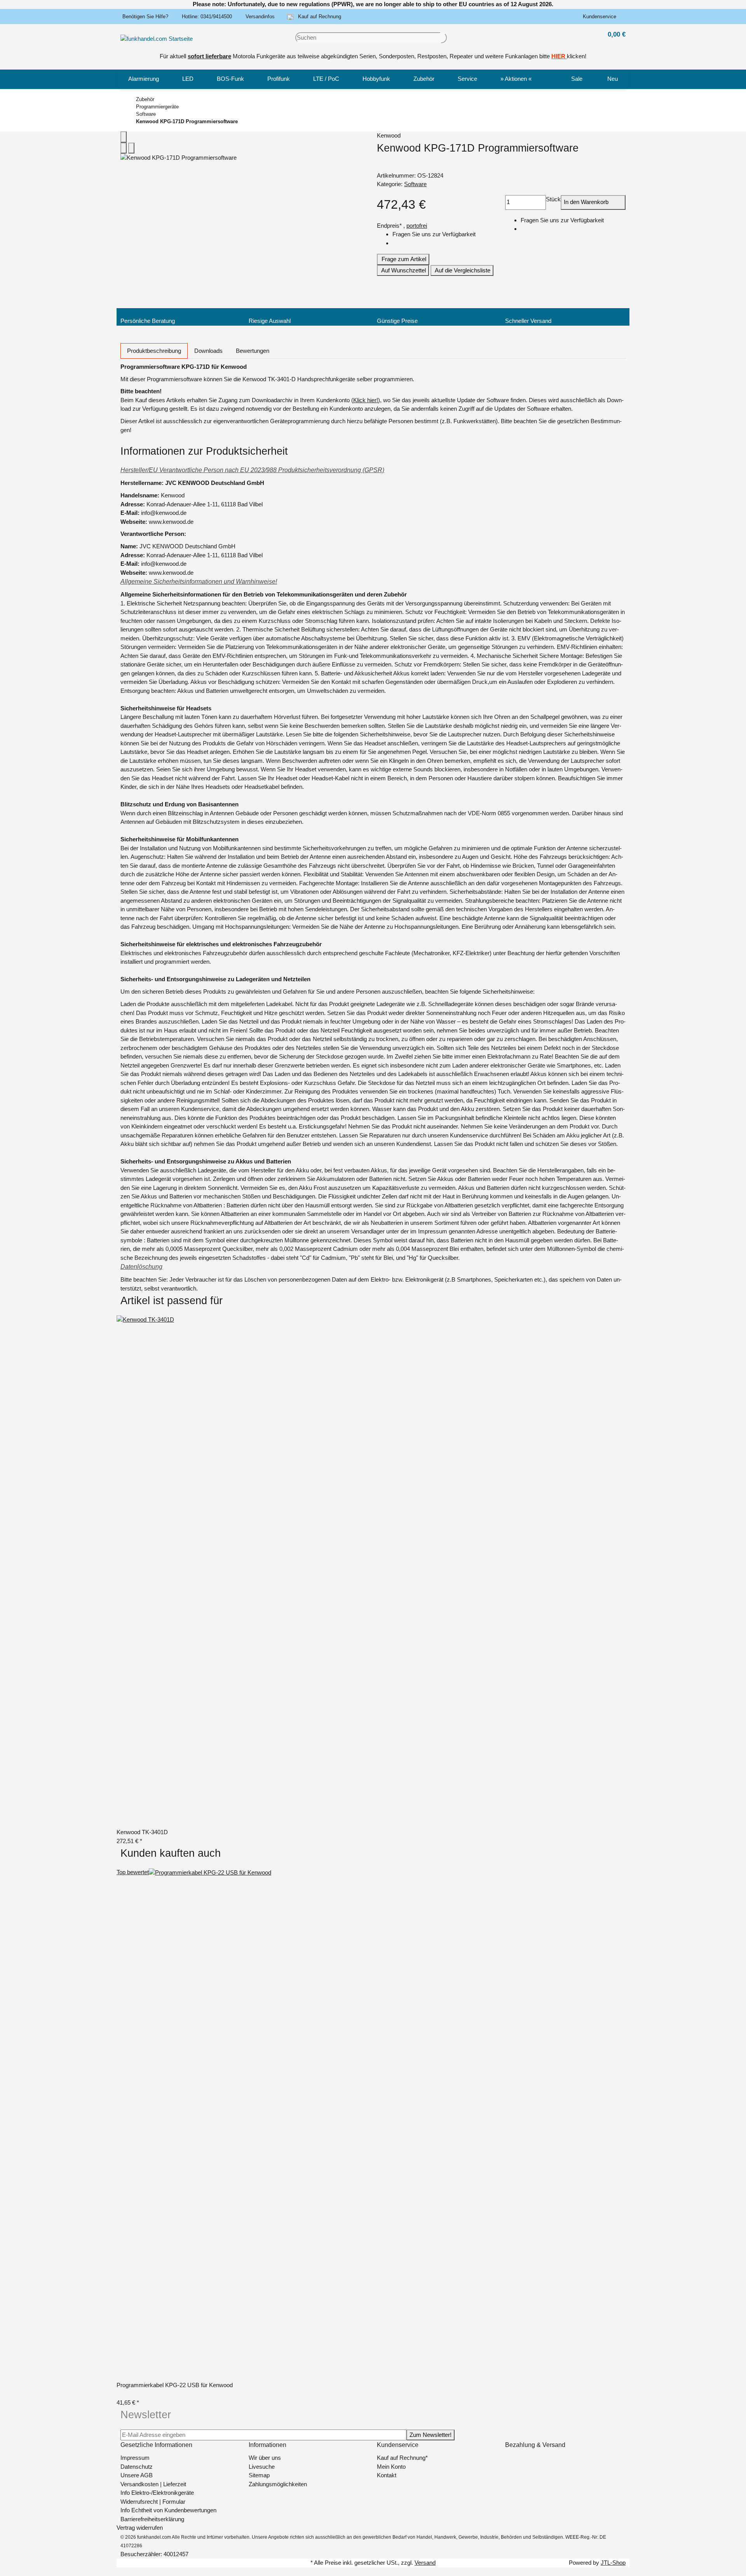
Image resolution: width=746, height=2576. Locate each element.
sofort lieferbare (209, 56)
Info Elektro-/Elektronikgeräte (157, 2493)
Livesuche (262, 2467)
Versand (425, 2563)
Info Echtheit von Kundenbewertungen (168, 2510)
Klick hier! (366, 400)
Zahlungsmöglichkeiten (278, 2484)
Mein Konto (391, 2467)
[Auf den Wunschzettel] (131, 148)
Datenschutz (137, 2467)
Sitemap (259, 2475)
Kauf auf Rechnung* (402, 2458)
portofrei (417, 226)
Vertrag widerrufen (140, 2528)
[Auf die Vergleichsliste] (124, 148)
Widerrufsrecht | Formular (153, 2502)
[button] (601, 17)
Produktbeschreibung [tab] (154, 351)
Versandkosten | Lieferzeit (153, 2484)
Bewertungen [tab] (253, 351)
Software (415, 184)
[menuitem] (144, 79)
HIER (558, 56)
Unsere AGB (137, 2475)
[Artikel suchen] (444, 38)
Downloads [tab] (208, 351)
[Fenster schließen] (124, 137)
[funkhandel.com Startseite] (157, 38)
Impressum (135, 2458)
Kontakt (387, 2475)
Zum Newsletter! (431, 2435)
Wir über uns (265, 2458)
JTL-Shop (613, 2563)
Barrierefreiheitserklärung (152, 2519)
